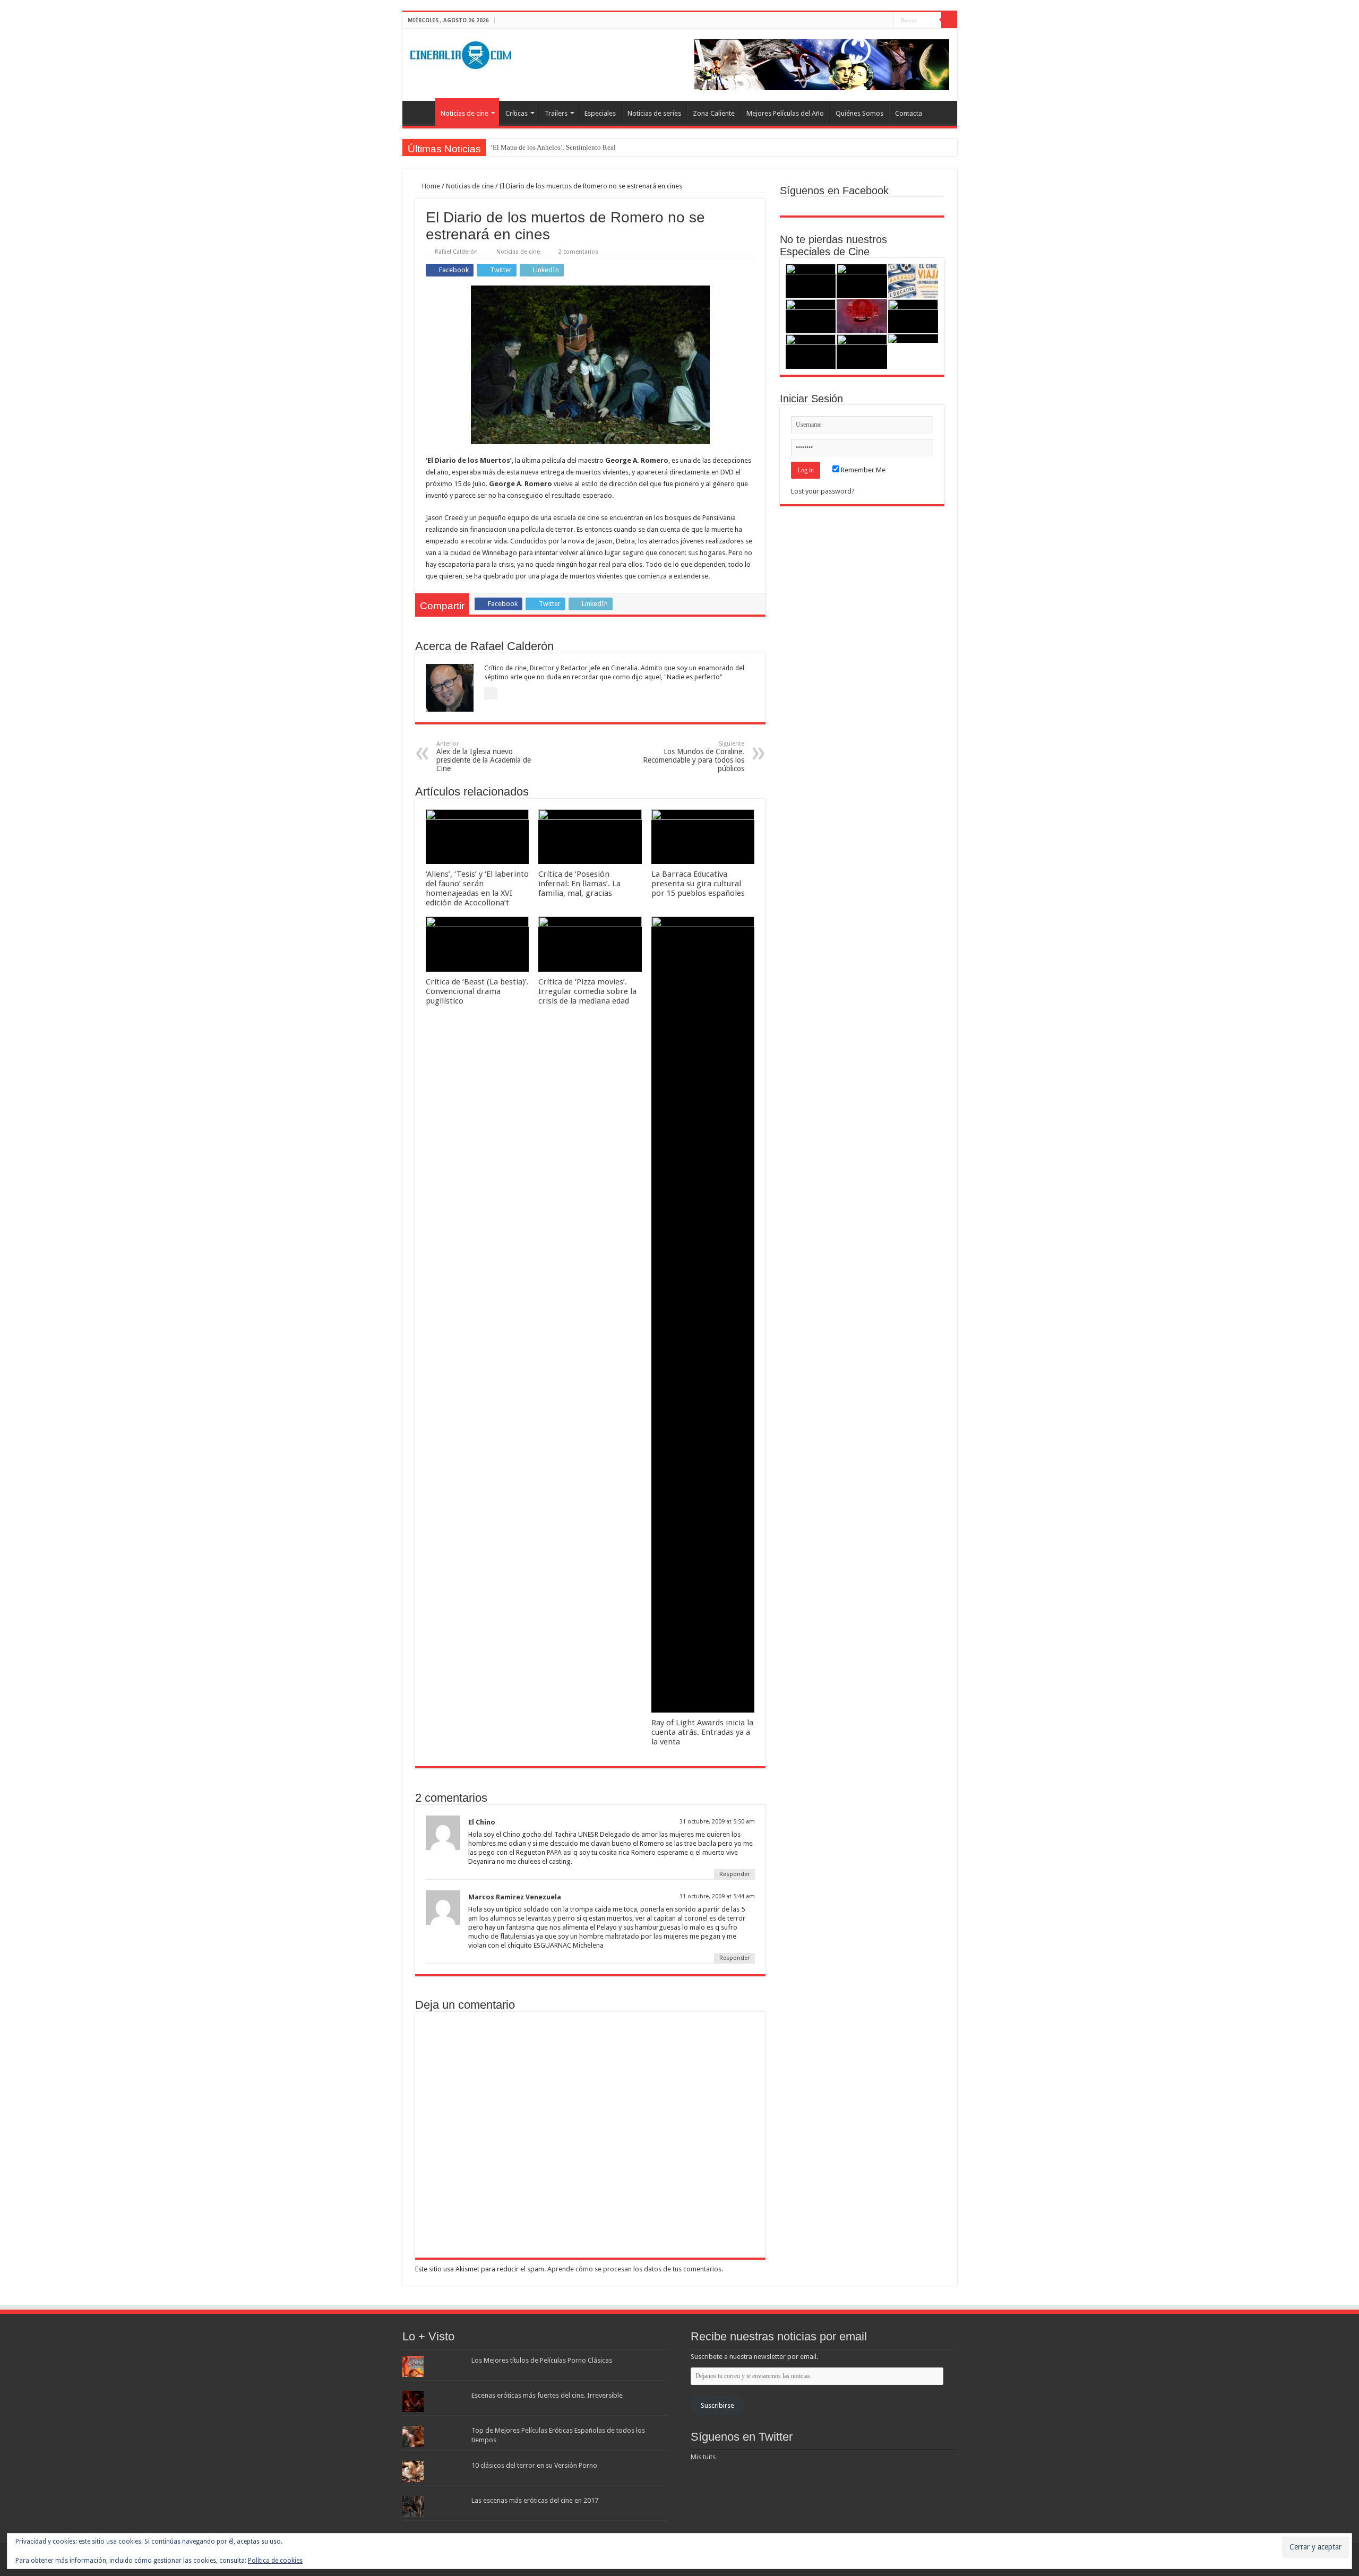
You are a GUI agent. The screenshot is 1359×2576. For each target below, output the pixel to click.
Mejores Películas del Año (785, 113)
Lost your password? (823, 491)
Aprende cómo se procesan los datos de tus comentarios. (635, 2269)
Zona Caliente (714, 113)
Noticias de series (654, 113)
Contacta (909, 113)
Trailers (556, 113)
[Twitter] (876, 21)
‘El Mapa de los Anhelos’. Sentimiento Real (553, 147)
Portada (422, 112)
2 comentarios (578, 252)
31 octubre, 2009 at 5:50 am (717, 1822)
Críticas (517, 113)
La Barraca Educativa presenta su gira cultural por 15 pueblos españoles (698, 884)
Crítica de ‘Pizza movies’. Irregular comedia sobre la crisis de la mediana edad (587, 991)
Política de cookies (275, 2561)
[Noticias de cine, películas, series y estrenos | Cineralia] (461, 53)
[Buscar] (949, 20)
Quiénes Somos (859, 113)
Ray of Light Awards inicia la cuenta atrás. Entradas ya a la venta (702, 1732)
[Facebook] (866, 21)
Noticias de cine (465, 113)
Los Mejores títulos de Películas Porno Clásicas (542, 2360)
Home (430, 186)
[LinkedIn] (886, 21)
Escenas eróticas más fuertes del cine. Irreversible (547, 2395)
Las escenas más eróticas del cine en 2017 (535, 2500)
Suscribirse (717, 2405)
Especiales (600, 113)
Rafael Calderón (456, 252)
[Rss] (855, 21)
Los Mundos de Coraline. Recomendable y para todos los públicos (694, 757)
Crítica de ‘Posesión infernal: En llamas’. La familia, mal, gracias (579, 884)
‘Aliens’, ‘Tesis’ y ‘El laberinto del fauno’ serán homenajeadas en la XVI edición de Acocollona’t (477, 888)
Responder (734, 1874)
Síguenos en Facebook (834, 191)
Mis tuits (703, 2457)
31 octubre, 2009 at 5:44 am (717, 1896)
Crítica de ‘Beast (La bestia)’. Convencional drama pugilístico (477, 991)
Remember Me (862, 470)
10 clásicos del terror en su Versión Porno (534, 2465)
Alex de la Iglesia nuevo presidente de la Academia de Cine (484, 757)
